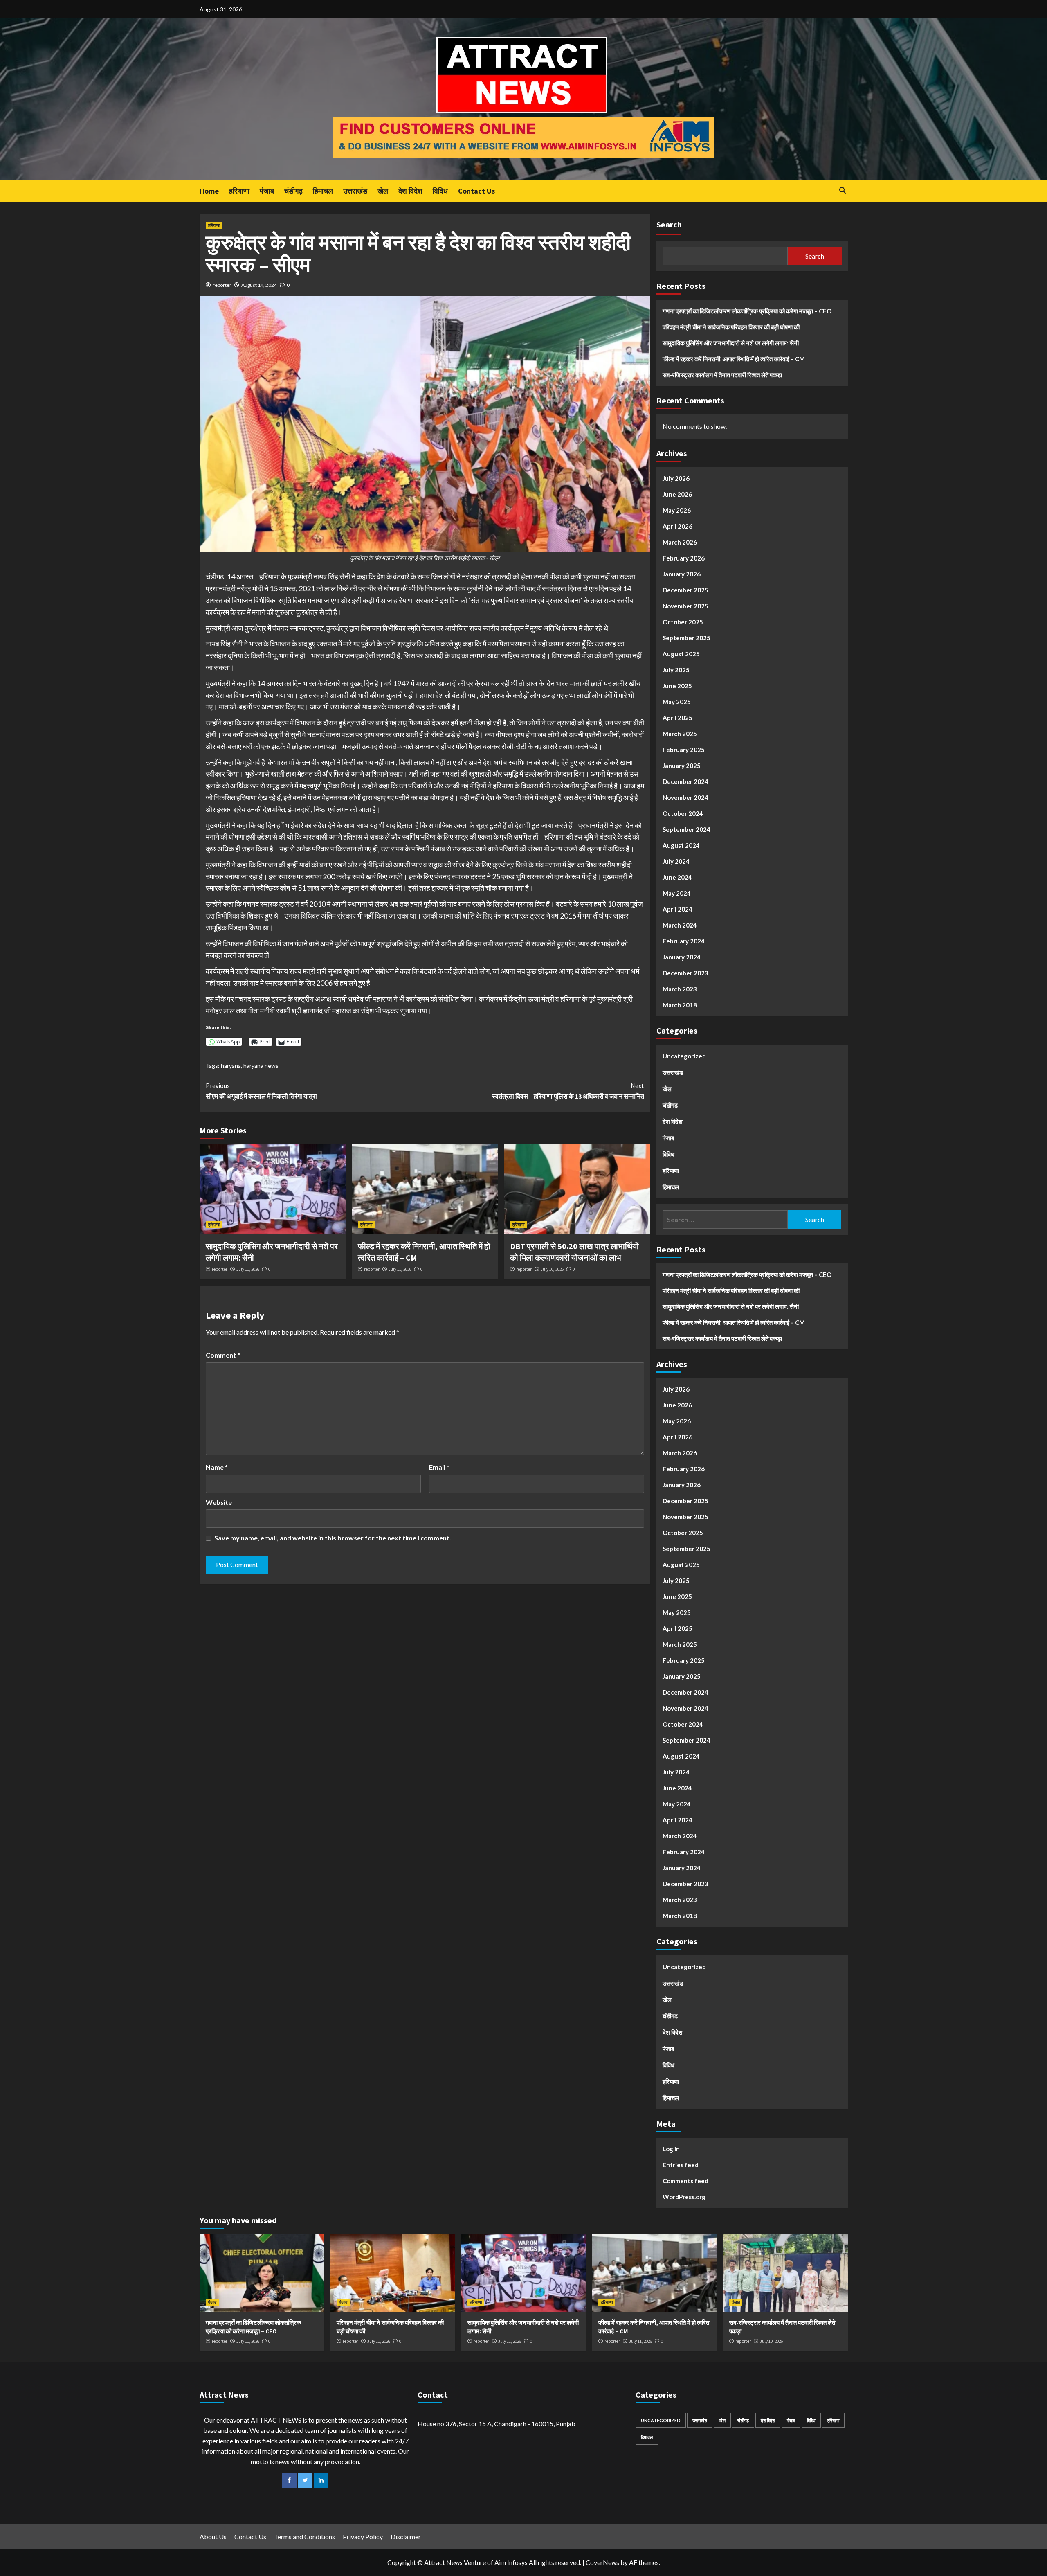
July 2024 (676, 861)
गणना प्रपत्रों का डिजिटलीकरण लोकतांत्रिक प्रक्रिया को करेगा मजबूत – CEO (747, 311)
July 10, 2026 (552, 1269)
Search (669, 224)
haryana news (261, 1066)
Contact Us (476, 191)
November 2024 (685, 797)
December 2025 (685, 590)
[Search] (843, 190)
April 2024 (677, 909)
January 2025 (682, 766)
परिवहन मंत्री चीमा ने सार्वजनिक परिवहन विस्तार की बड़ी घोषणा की (731, 327)
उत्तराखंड (355, 191)
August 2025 (681, 654)
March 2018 (680, 1005)
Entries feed (681, 2165)
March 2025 (680, 734)
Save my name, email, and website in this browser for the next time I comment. (333, 1538)
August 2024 (681, 845)
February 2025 (684, 750)
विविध (440, 191)
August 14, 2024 (259, 285)
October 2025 (683, 622)
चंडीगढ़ (293, 191)
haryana (231, 1066)
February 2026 (684, 558)
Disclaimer (406, 2537)
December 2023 (685, 973)
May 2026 (677, 510)
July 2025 (676, 670)
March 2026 (680, 542)
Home (209, 191)
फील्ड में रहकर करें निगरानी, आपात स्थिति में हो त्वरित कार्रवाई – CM (734, 359)
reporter (222, 285)
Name (217, 1467)
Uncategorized (684, 1056)
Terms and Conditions (304, 2537)
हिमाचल (323, 191)
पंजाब (267, 191)
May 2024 (677, 893)
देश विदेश (410, 191)
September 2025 (686, 638)
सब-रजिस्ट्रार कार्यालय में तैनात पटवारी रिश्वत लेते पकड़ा (722, 375)
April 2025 (677, 718)
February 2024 (684, 941)
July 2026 (676, 478)
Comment (223, 1355)
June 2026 (677, 494)
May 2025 (677, 702)
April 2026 (677, 526)
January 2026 (682, 574)
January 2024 (682, 957)
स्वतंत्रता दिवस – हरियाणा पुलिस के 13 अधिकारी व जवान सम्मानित (568, 1091)
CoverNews (602, 2562)
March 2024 (680, 925)
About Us (213, 2537)
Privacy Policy (363, 2537)
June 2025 (677, 686)
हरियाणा (239, 191)
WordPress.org (684, 2197)
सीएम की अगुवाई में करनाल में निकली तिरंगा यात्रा (261, 1091)
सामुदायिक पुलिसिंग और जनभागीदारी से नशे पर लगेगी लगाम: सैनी (731, 343)
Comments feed (685, 2181)
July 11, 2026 (248, 1269)
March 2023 (680, 989)
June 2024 (677, 877)
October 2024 (683, 813)
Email (439, 1467)
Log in (671, 2149)
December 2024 (685, 781)
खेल (383, 191)
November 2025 (685, 606)
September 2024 (686, 829)
